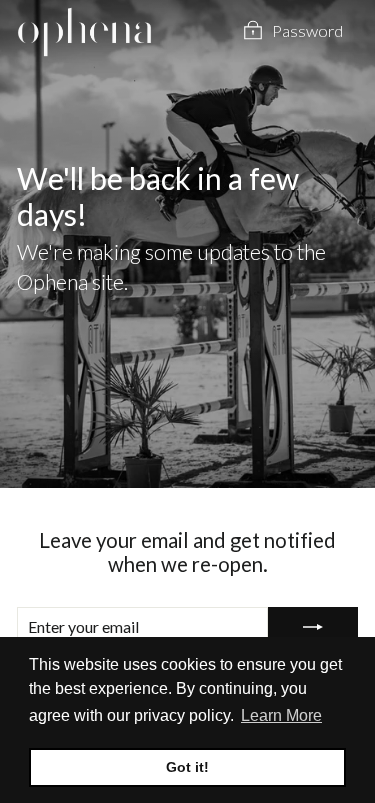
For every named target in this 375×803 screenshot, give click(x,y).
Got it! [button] (187, 767)
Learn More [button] (281, 715)
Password (307, 31)
